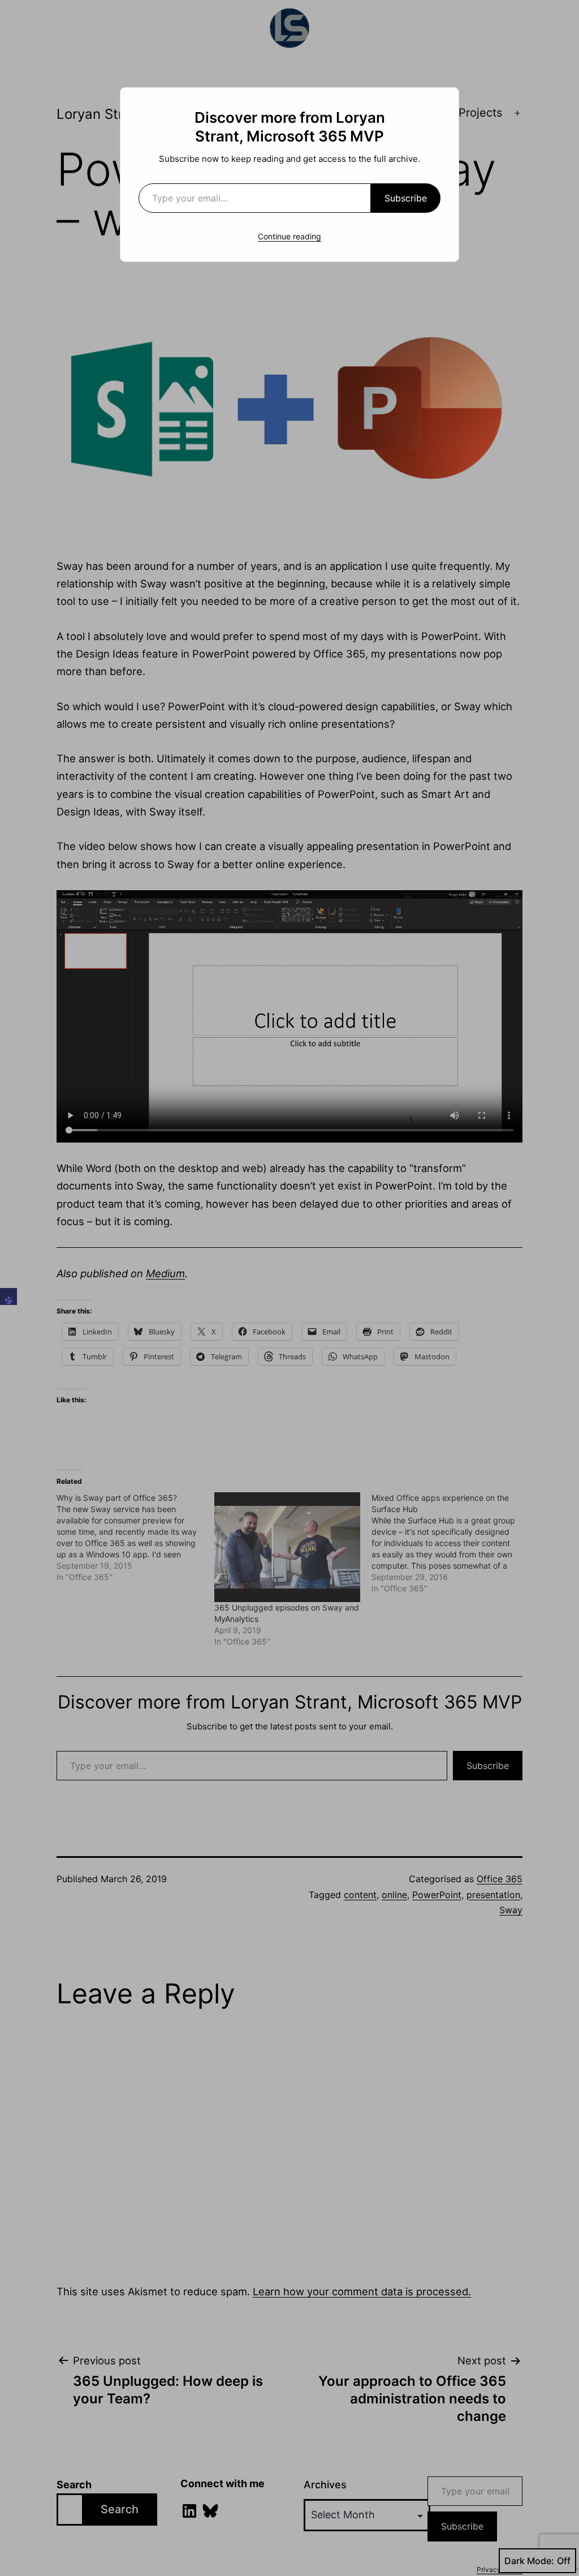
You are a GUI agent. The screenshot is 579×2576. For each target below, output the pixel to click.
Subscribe (406, 198)
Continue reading (289, 236)
